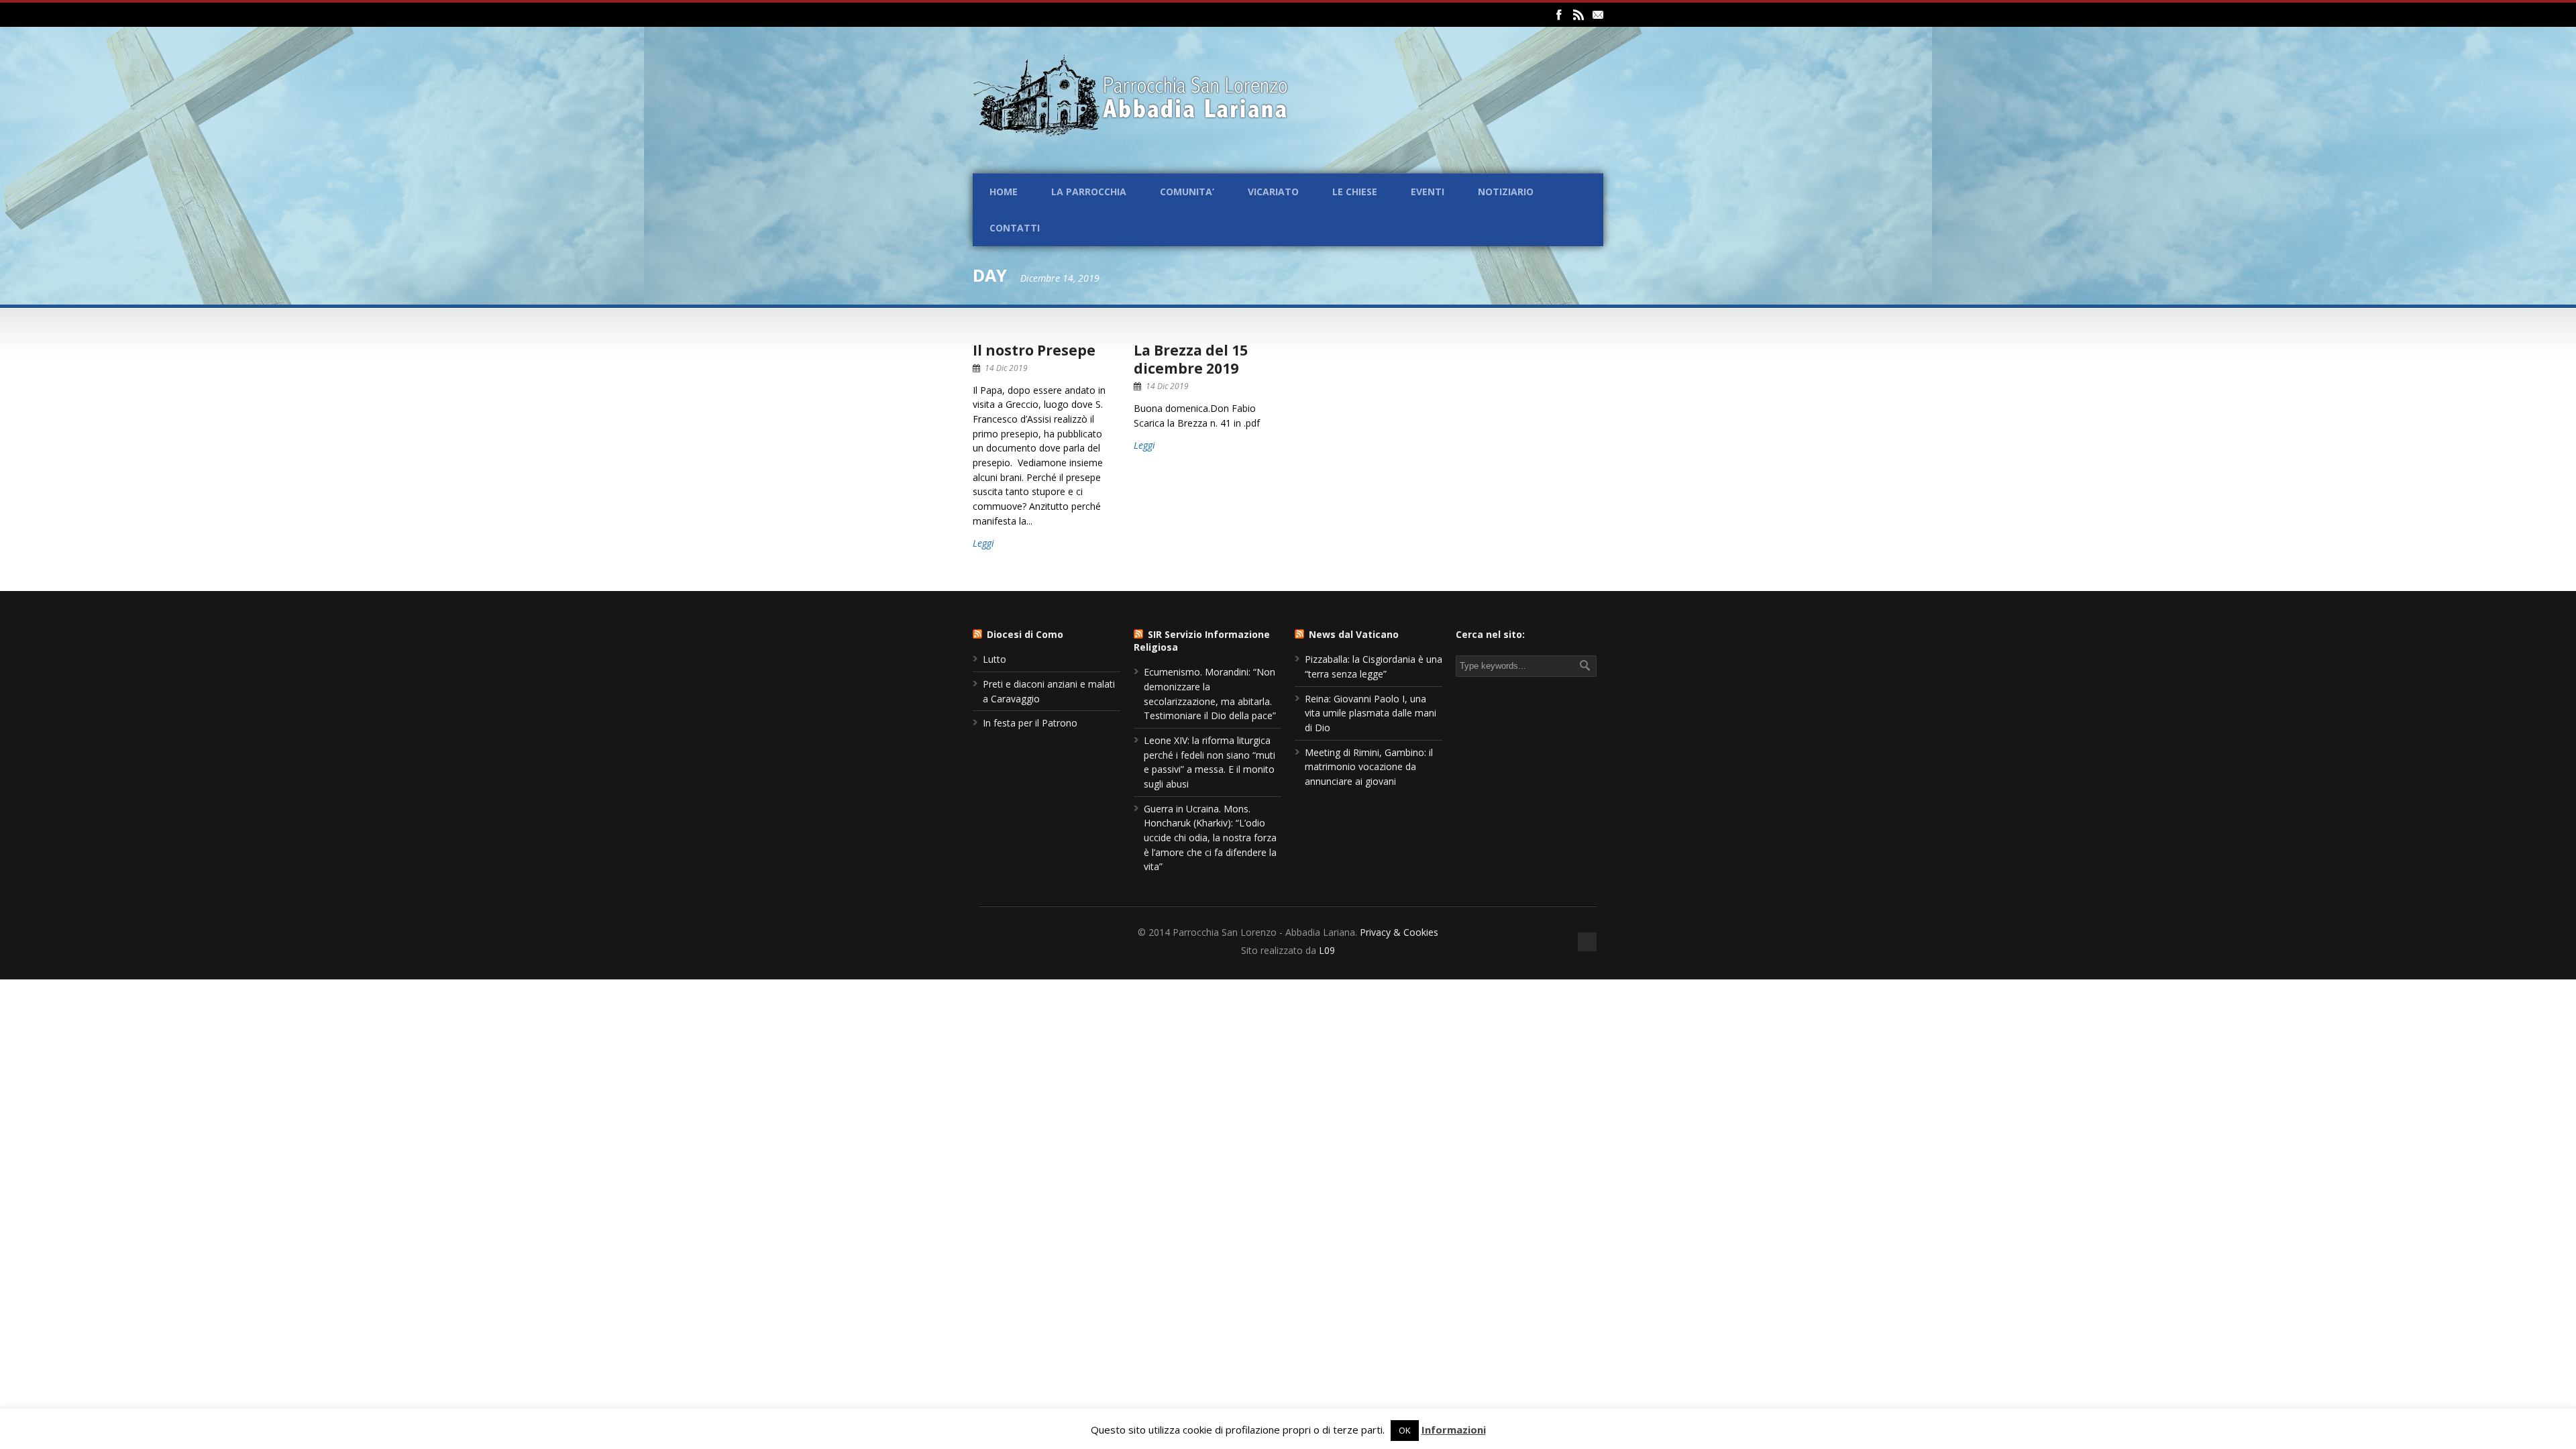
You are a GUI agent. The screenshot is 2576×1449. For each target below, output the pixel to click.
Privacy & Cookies (1399, 932)
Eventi (1428, 192)
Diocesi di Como (1025, 634)
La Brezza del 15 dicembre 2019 (1191, 359)
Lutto (995, 659)
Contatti (1015, 228)
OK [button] (1405, 1430)
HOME (1004, 192)
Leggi (983, 543)
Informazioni (1454, 1430)
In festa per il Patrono (1030, 723)
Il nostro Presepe (1034, 350)
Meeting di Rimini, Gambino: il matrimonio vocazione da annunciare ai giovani (1369, 767)
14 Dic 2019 (1006, 368)
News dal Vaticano (1354, 634)
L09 (1327, 950)
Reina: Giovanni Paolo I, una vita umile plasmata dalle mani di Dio (1371, 713)
